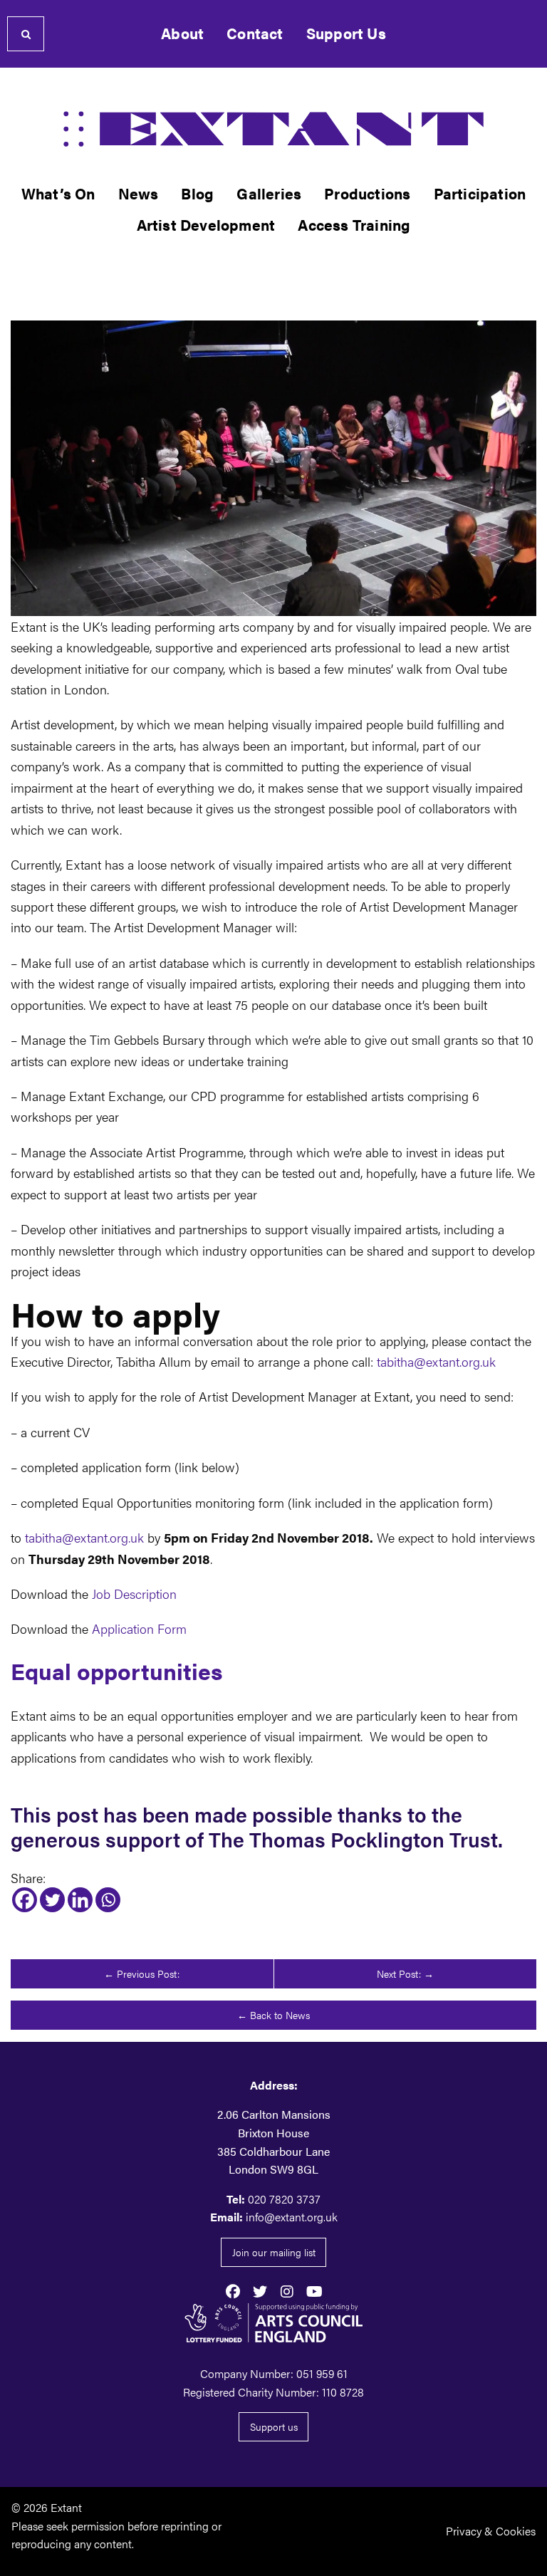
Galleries (269, 193)
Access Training (354, 225)
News (139, 193)
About (182, 33)
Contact (255, 33)
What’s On (58, 193)
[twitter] (260, 2290)
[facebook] (233, 2290)
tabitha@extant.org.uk (436, 1361)
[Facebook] (25, 1900)
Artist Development (206, 225)
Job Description (134, 1593)
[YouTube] (314, 2290)
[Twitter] (52, 1900)
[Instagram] (287, 2290)
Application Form (139, 1628)
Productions (367, 193)
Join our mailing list (274, 2252)
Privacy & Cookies (491, 2531)
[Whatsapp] (108, 1900)
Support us (274, 2426)
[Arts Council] (273, 2322)
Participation (480, 193)
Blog (197, 193)
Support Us (346, 33)
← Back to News (273, 2015)
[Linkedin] (80, 1900)
